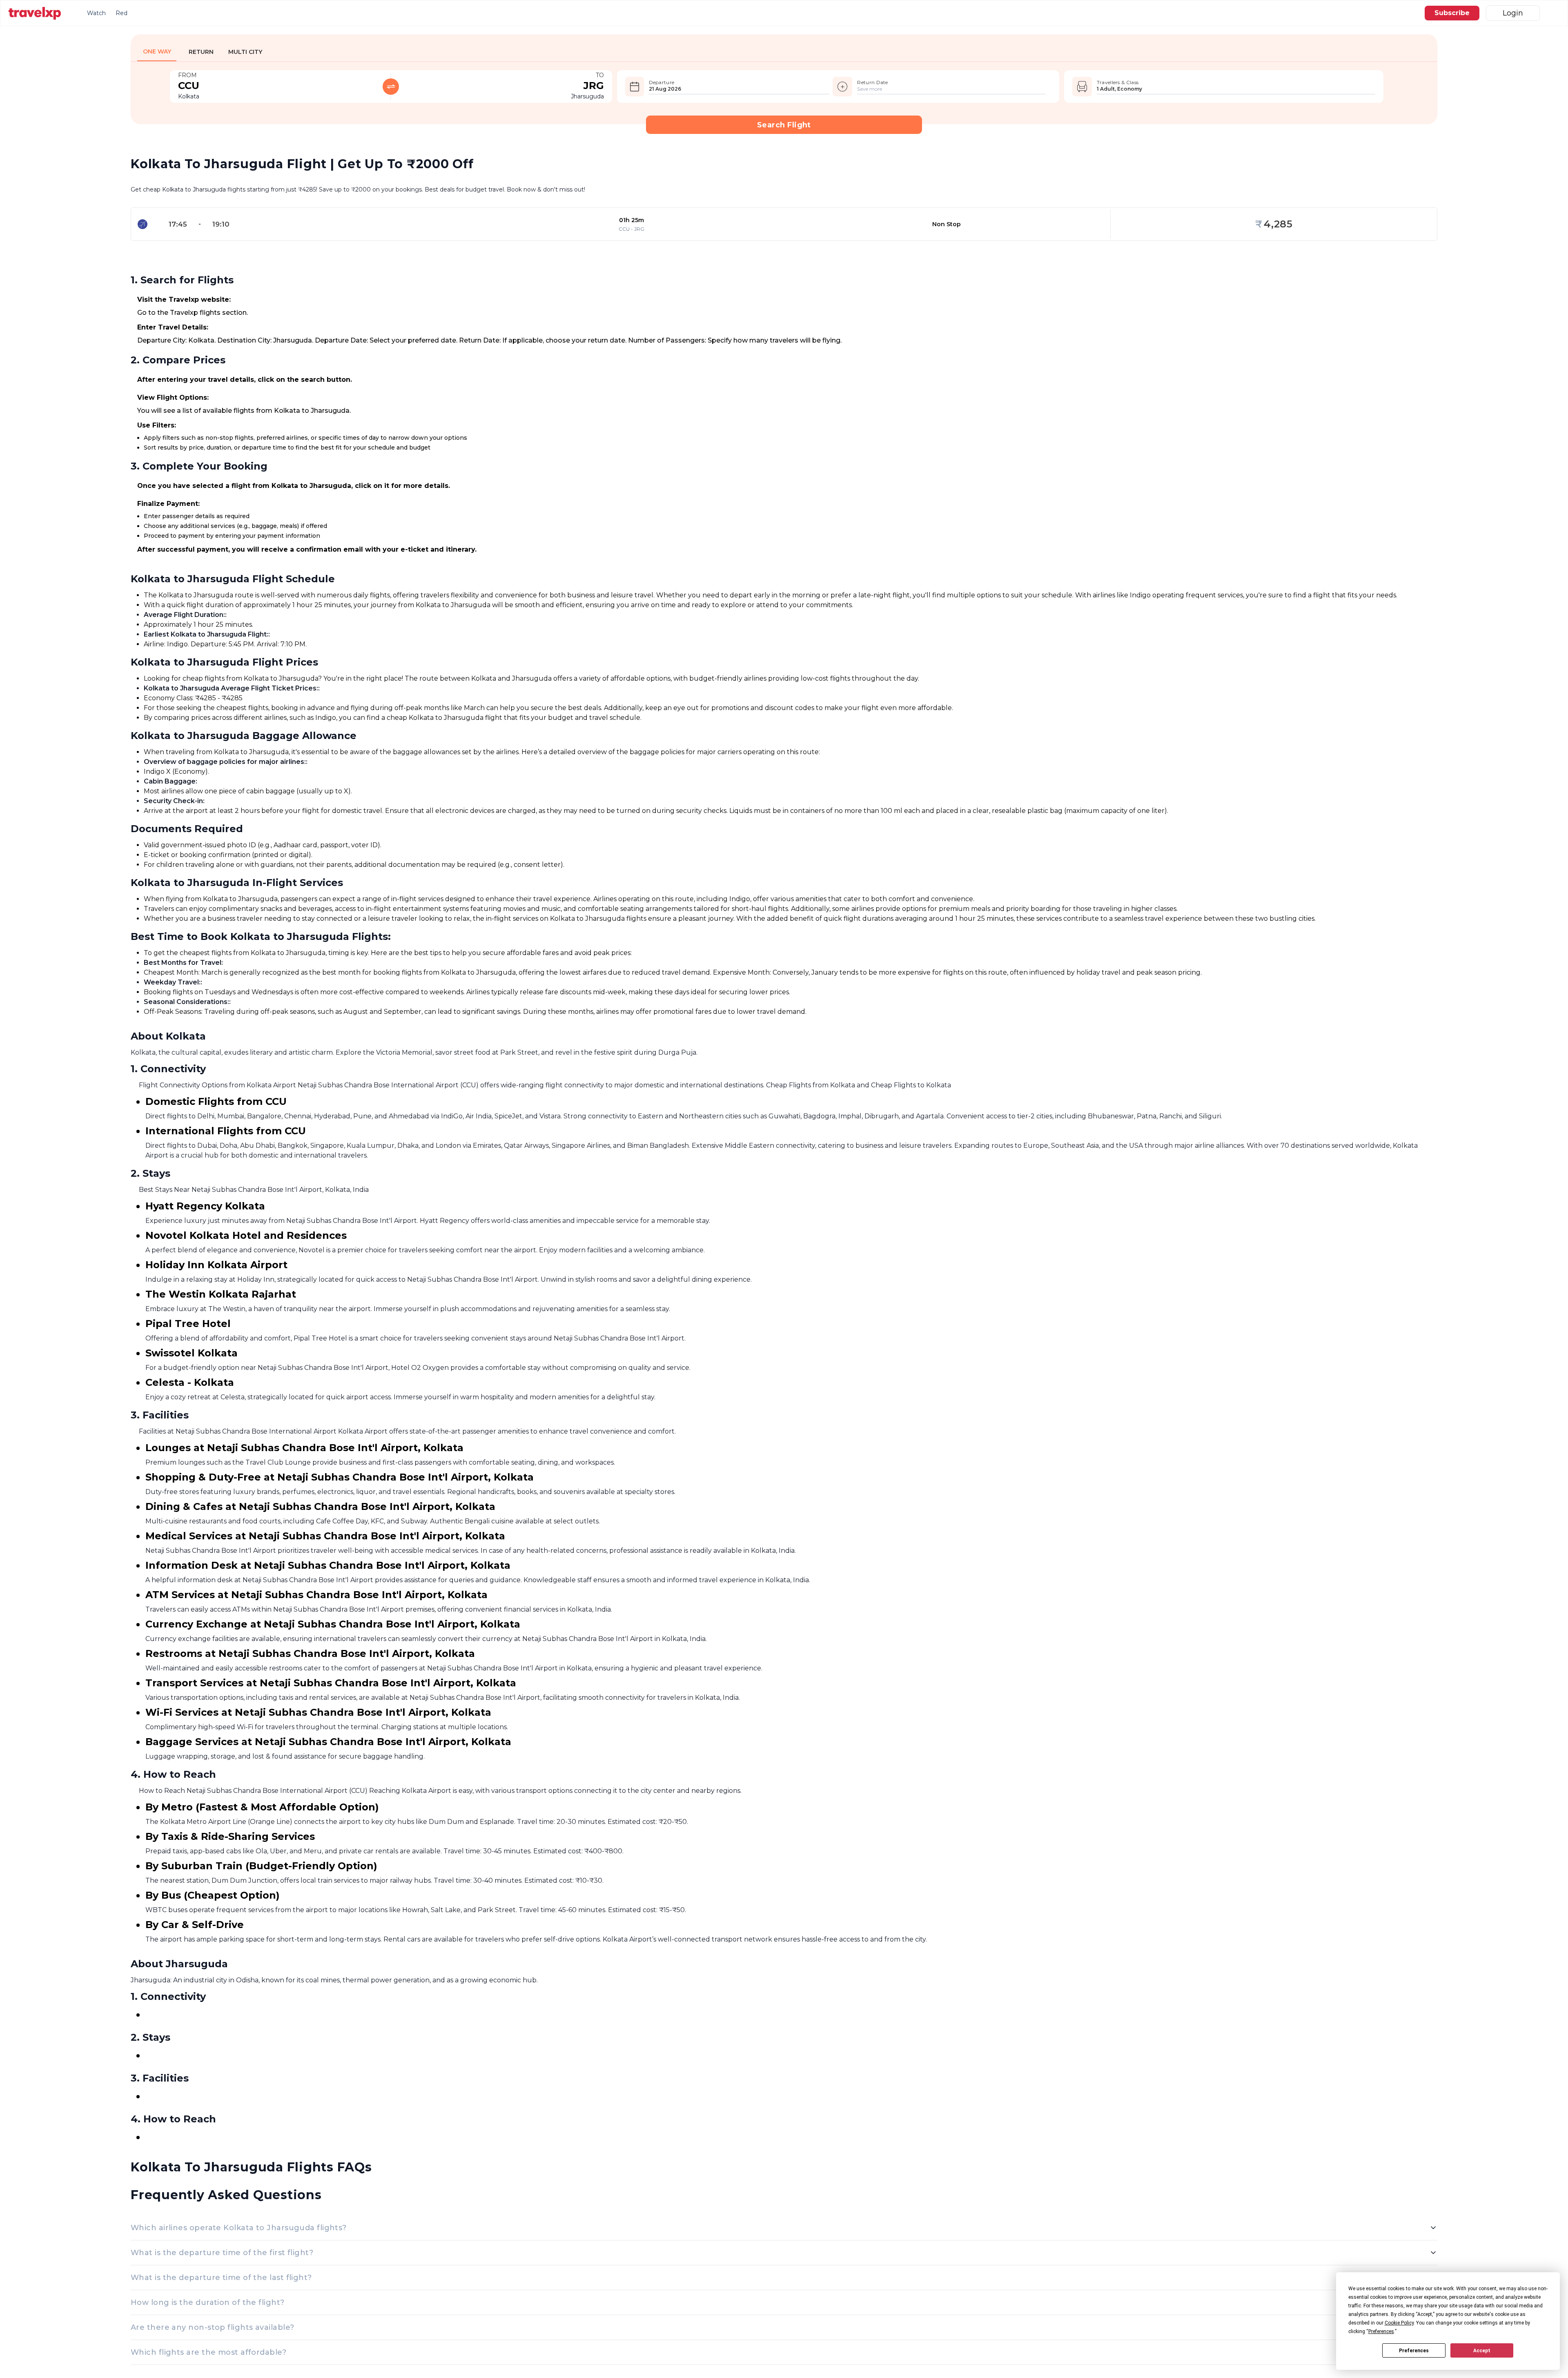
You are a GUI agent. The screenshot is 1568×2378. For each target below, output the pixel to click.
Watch (96, 13)
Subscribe (1452, 13)
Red (121, 13)
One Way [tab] (157, 51)
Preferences (1414, 2351)
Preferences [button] (1381, 2331)
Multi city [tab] (245, 52)
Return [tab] (201, 52)
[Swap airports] (391, 87)
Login (1513, 13)
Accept (1482, 2351)
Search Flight (784, 125)
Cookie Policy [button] (1399, 2323)
